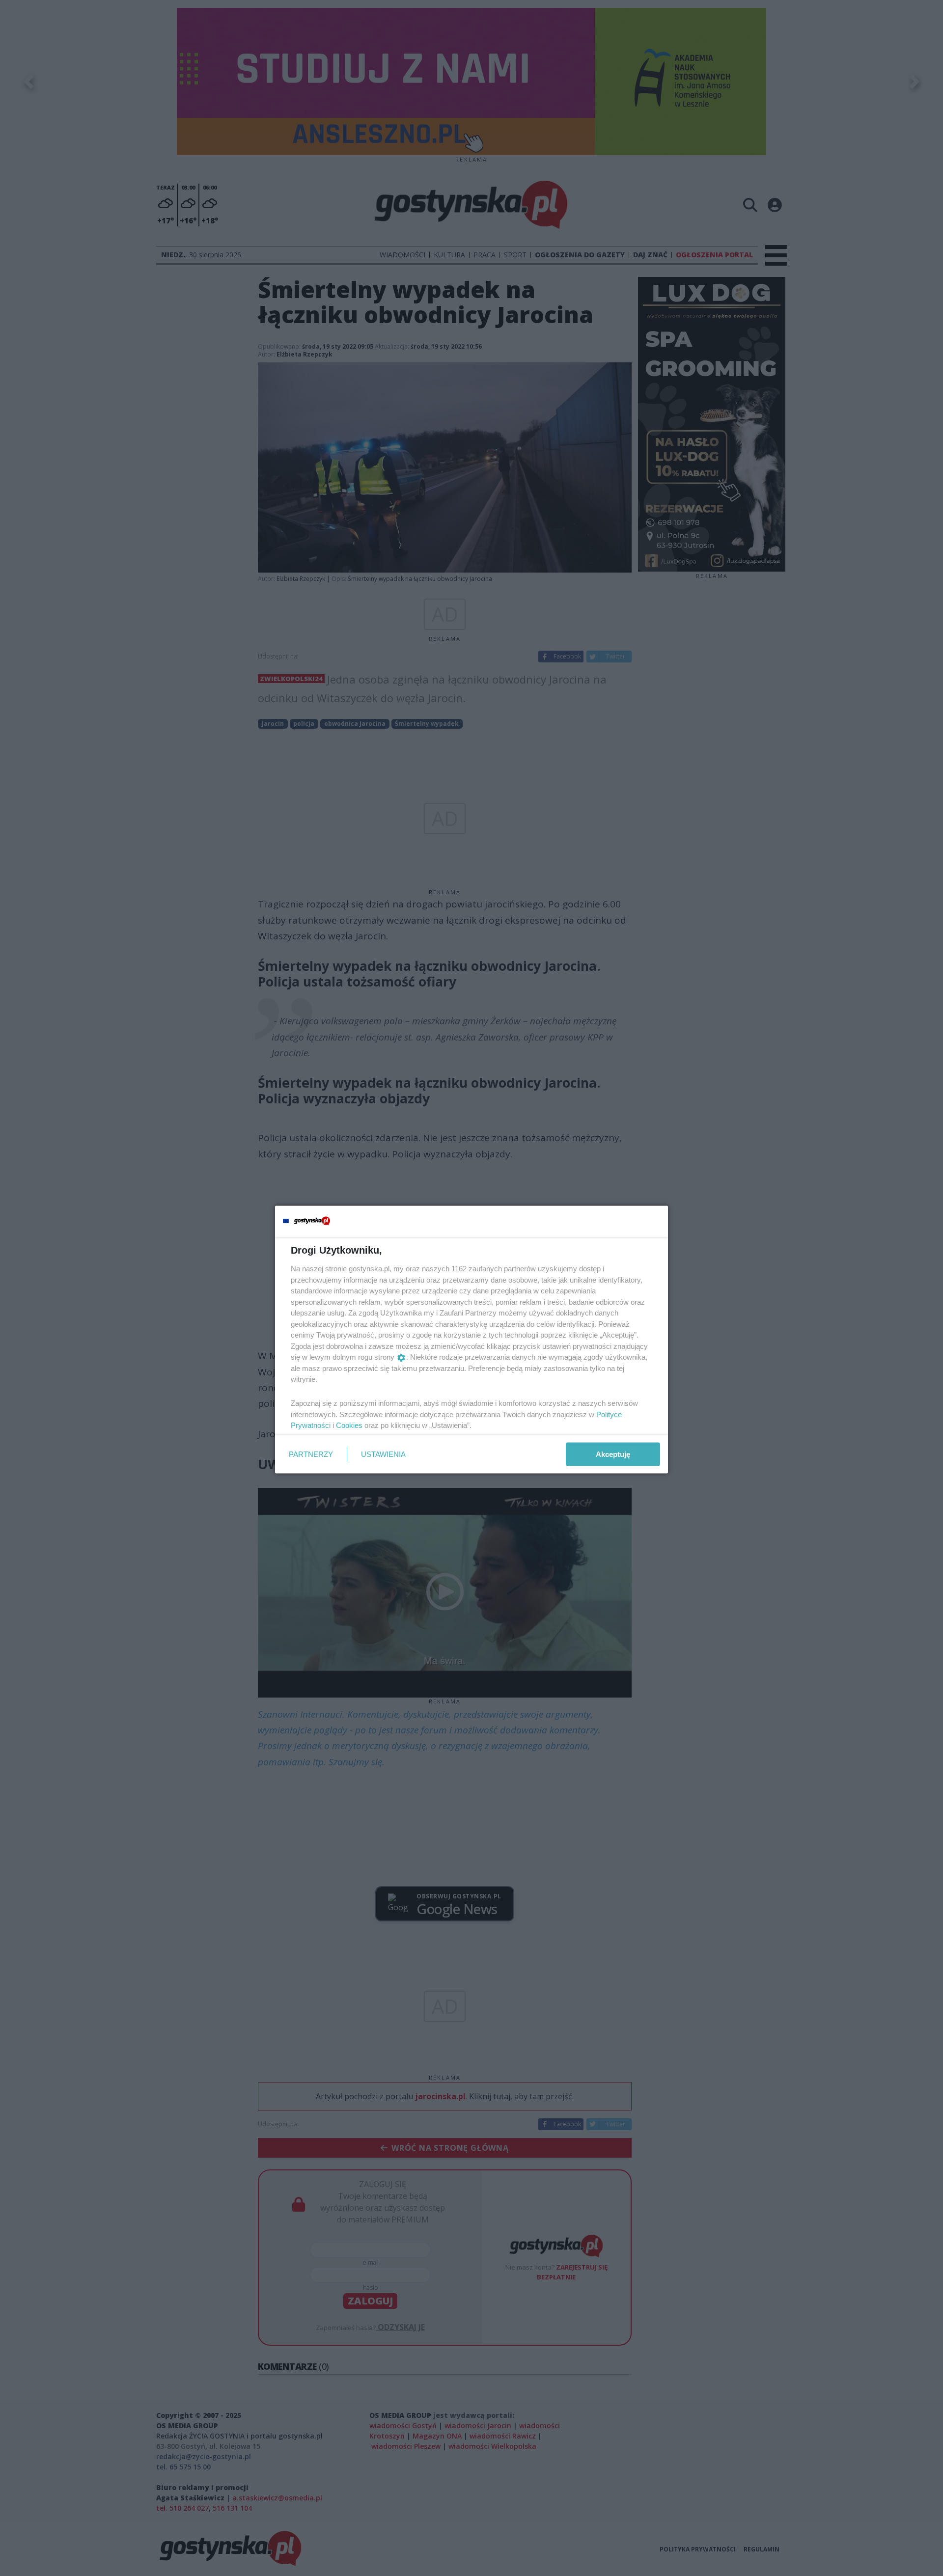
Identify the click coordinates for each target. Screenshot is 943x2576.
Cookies (349, 1425)
